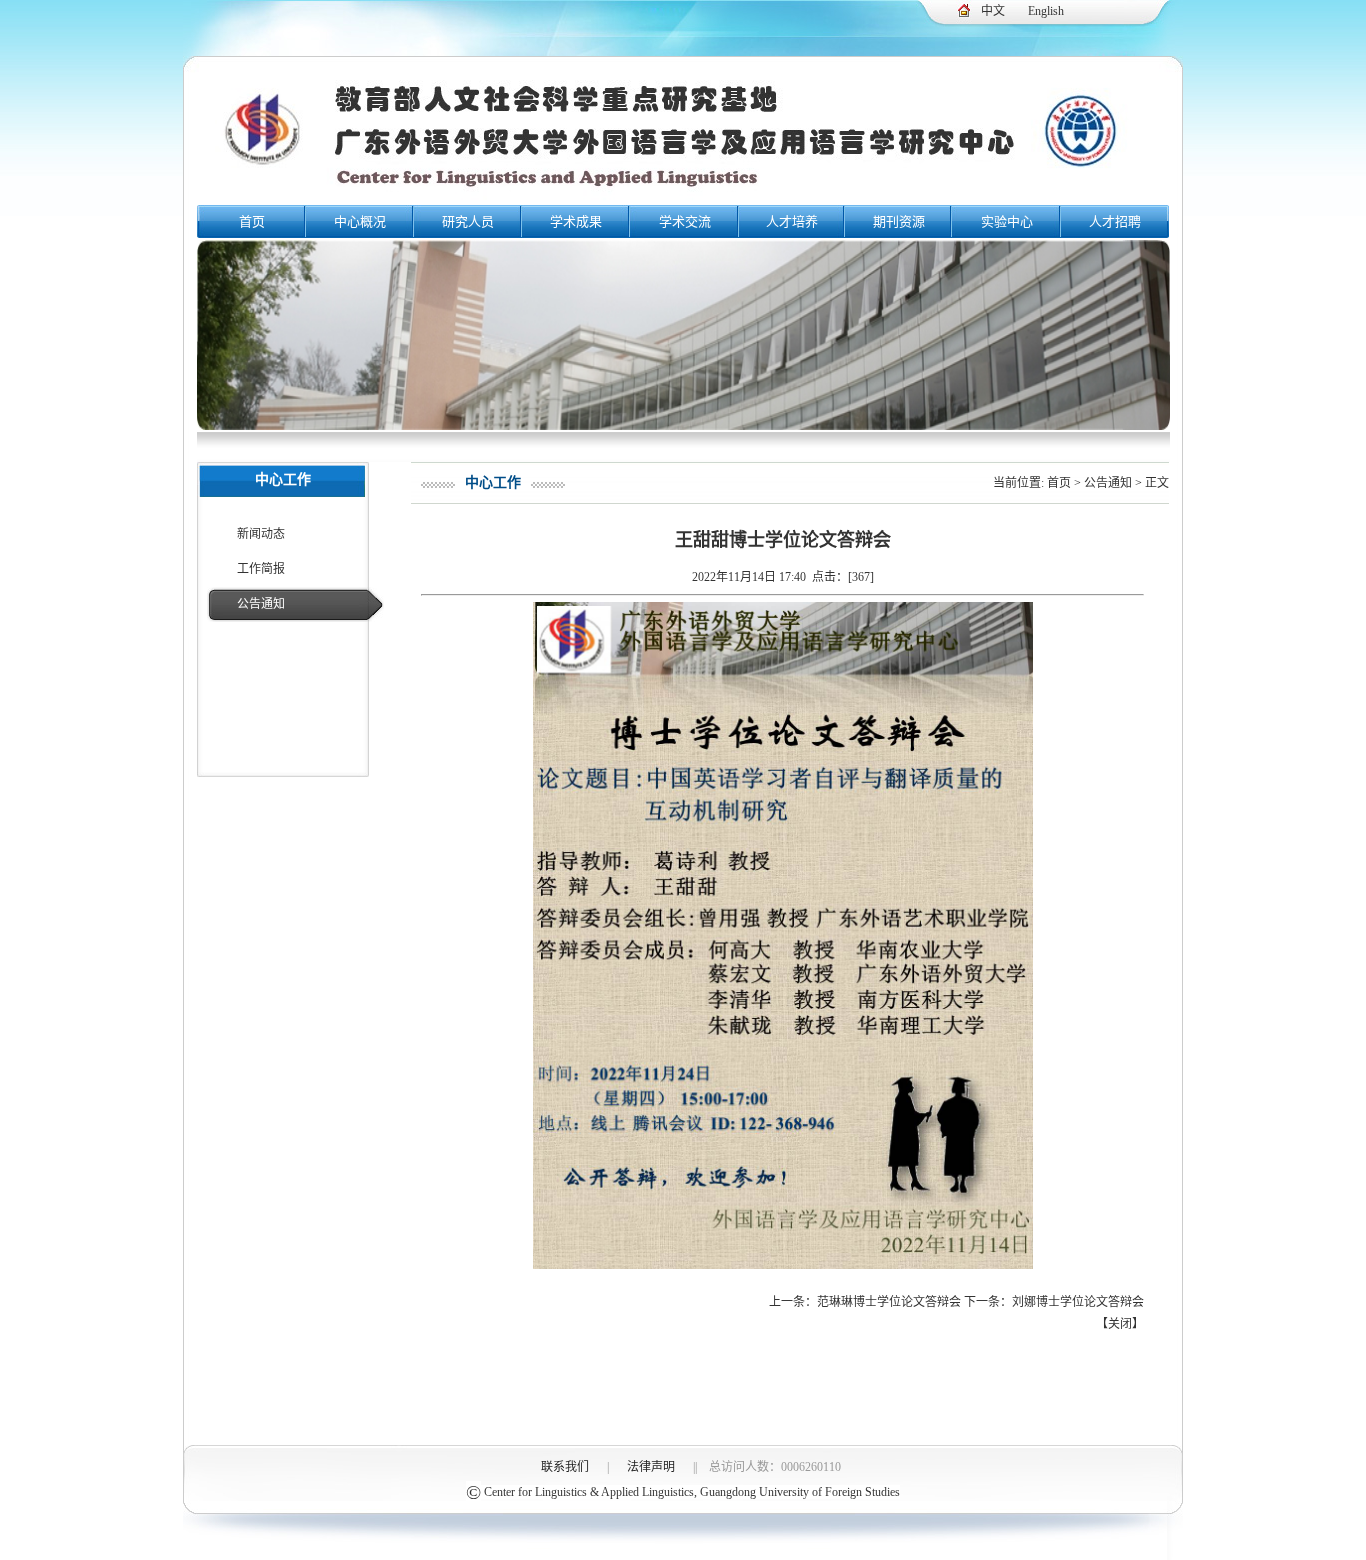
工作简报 (261, 569)
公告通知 (261, 604)
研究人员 (468, 221)
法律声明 (651, 1467)
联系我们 (565, 1467)
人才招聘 (1115, 221)
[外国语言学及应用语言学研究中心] (683, 198)
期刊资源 (899, 221)
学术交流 (685, 221)
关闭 (1120, 1324)
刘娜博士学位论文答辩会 (1078, 1302)
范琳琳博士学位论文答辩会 (889, 1302)
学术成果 (576, 221)
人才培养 (792, 221)
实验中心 (1007, 221)
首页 (252, 221)
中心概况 (360, 221)
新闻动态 (261, 534)
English (1046, 11)
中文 (993, 11)
